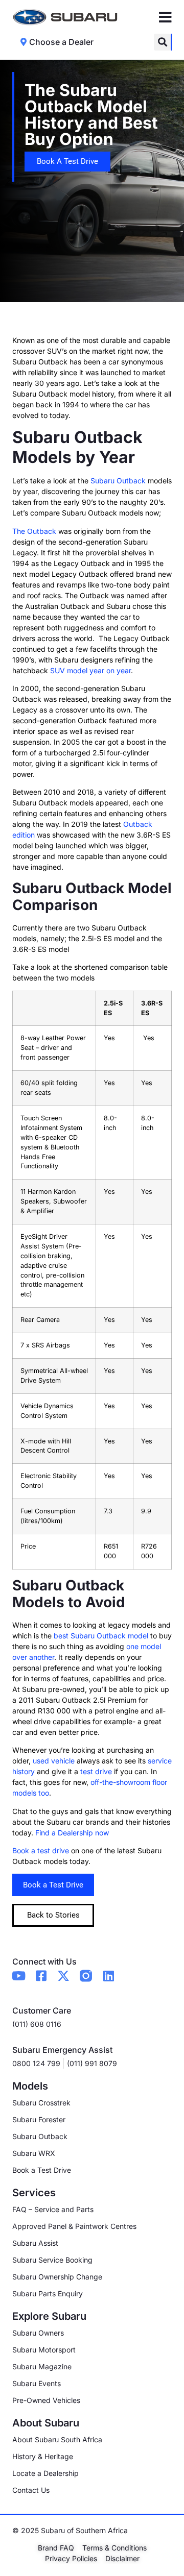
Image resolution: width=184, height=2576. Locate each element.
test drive (96, 1771)
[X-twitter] (63, 1976)
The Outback (34, 531)
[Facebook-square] (41, 1976)
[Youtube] (18, 1976)
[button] (162, 42)
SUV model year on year (90, 670)
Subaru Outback (118, 481)
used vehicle (54, 1761)
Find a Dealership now (72, 1833)
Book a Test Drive (53, 1885)
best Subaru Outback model (101, 1636)
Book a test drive (41, 1850)
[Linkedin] (108, 1976)
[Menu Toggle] (165, 17)
